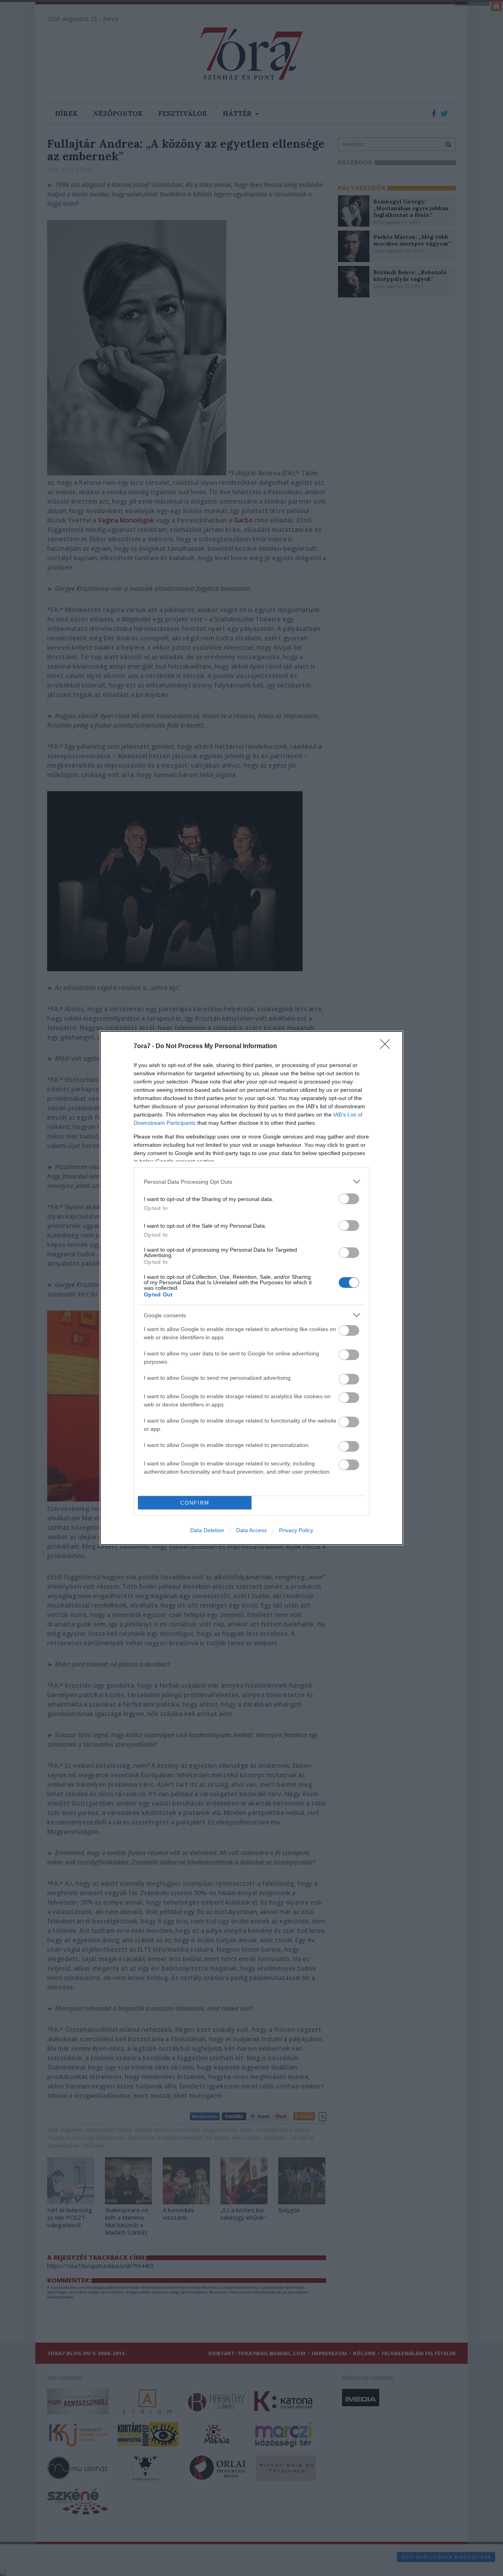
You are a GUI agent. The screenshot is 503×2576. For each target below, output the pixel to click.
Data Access (251, 1530)
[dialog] (251, 1288)
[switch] (349, 1199)
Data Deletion (207, 1530)
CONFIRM (195, 1503)
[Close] (387, 1047)
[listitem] (251, 1182)
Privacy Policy (296, 1530)
